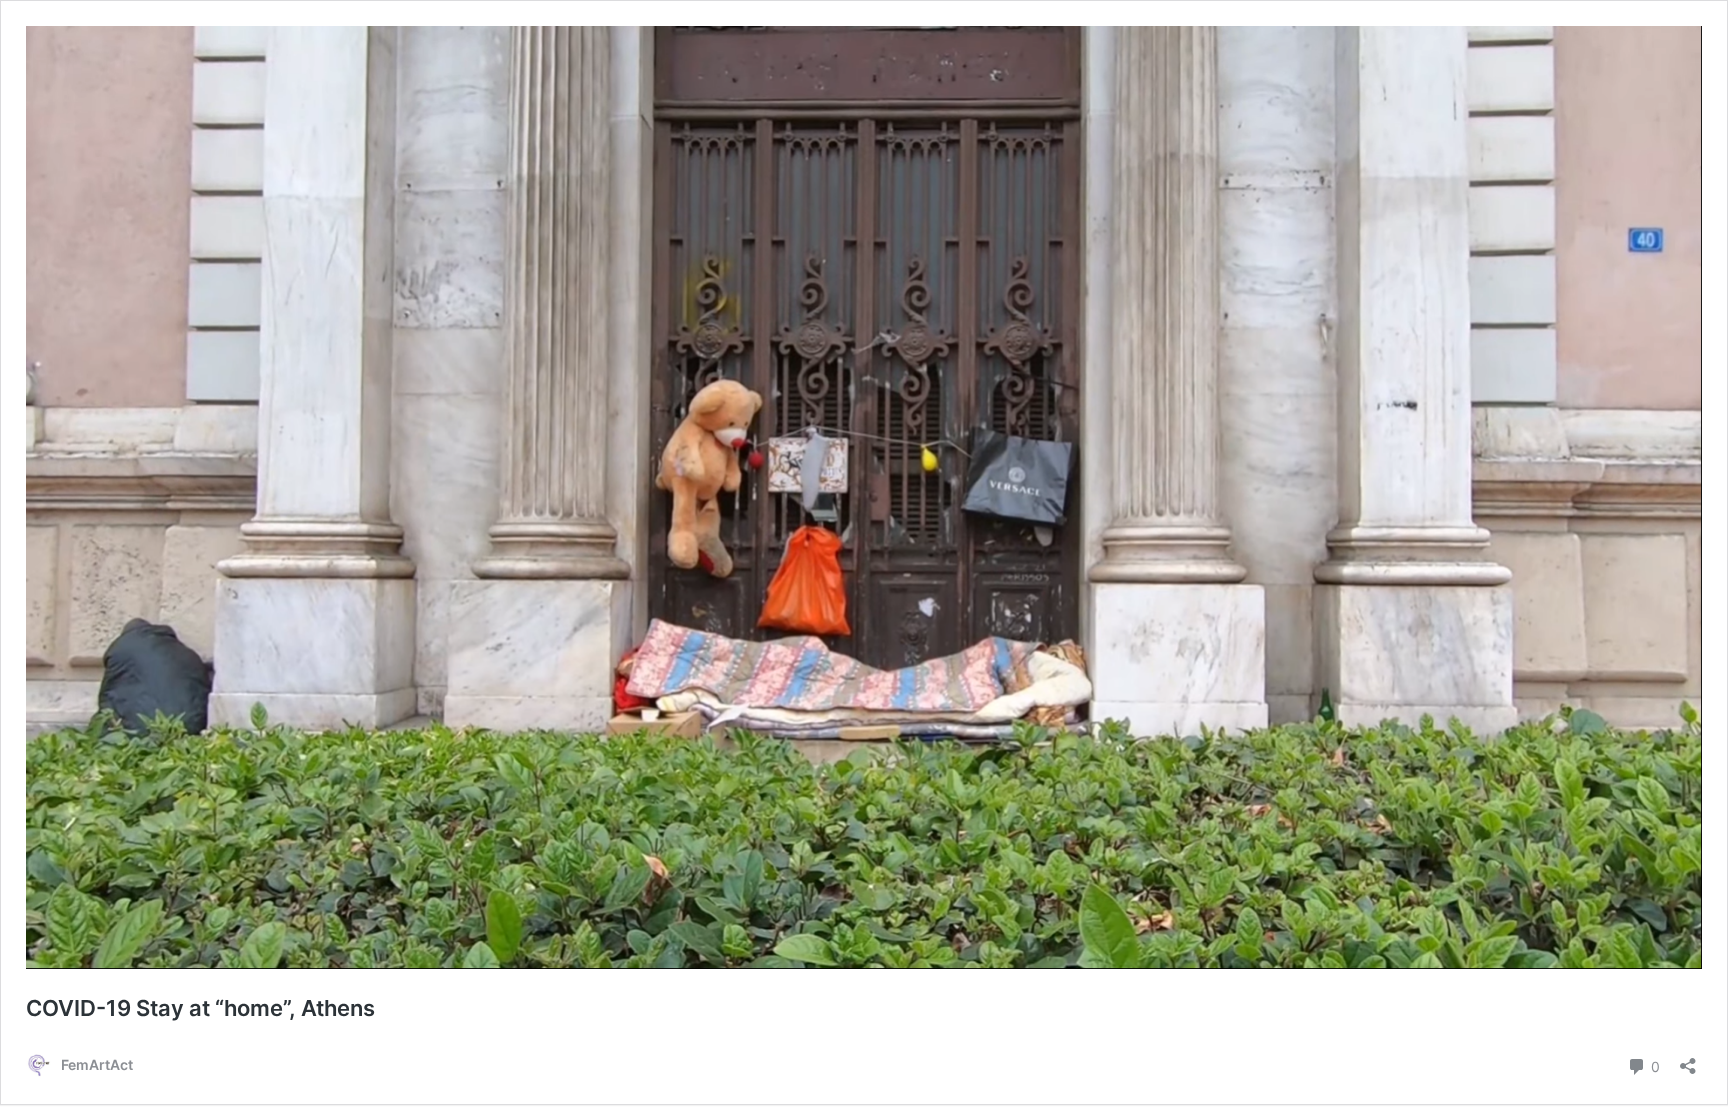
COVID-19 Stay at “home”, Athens (200, 1008)
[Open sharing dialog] (1688, 1059)
